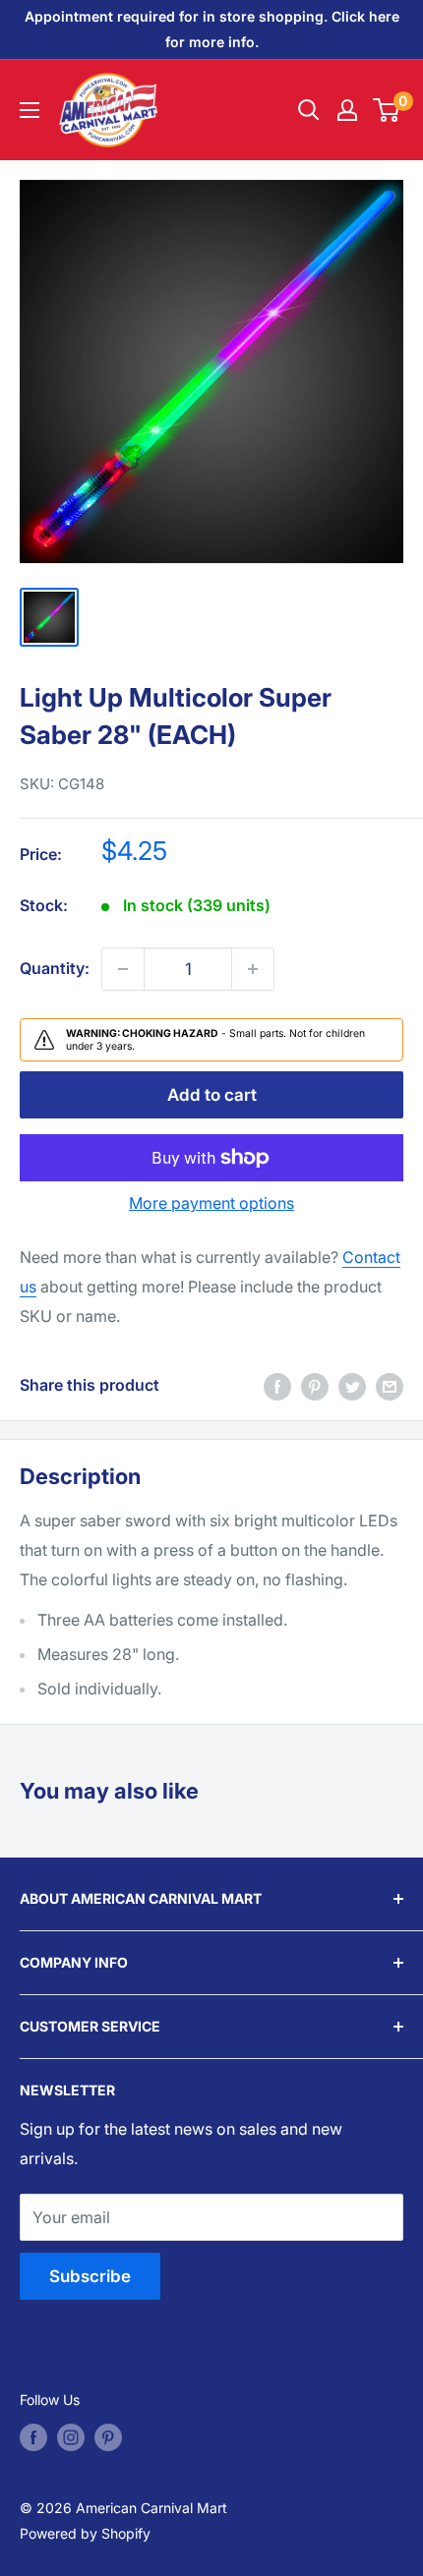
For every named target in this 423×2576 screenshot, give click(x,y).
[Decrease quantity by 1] (123, 969)
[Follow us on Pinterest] (108, 2437)
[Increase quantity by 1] (253, 969)
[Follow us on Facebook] (33, 2437)
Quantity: (55, 968)
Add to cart (212, 1095)
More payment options (211, 1203)
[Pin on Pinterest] (315, 1386)
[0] (387, 110)
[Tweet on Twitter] (352, 1386)
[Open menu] (30, 110)
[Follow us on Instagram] (71, 2437)
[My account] (347, 110)
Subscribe (90, 2276)
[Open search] (309, 110)
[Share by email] (390, 1386)
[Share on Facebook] (277, 1386)
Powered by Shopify (85, 2533)
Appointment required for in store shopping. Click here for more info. (212, 29)
